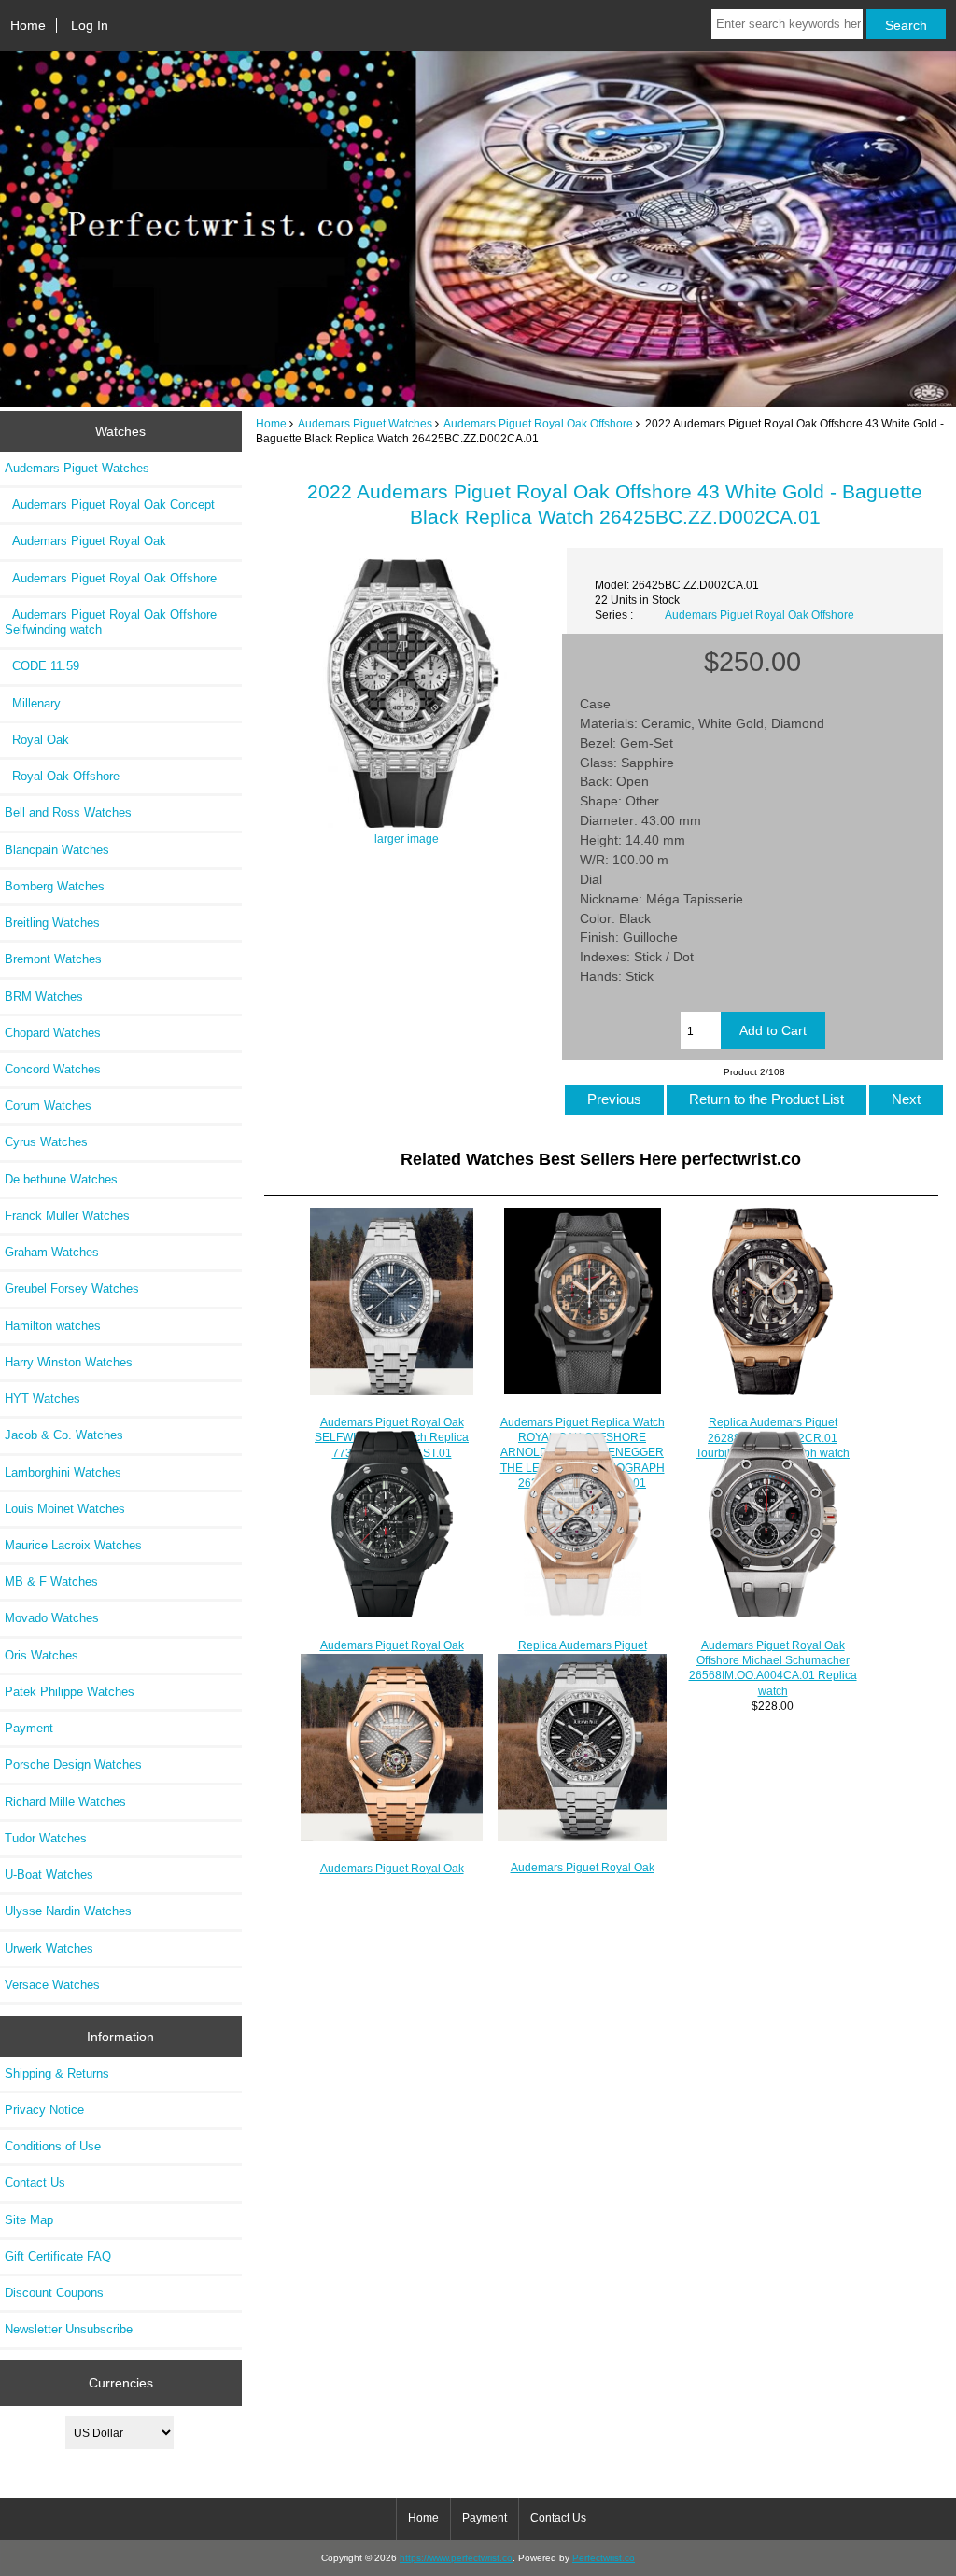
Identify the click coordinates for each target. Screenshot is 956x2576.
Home (28, 25)
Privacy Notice (44, 2110)
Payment (29, 1728)
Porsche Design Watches (73, 1764)
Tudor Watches (46, 1838)
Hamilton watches (53, 1326)
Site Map (29, 2220)
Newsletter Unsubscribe (69, 2329)
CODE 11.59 (42, 666)
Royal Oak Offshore (62, 776)
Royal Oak (37, 740)
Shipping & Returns (57, 2073)
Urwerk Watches (49, 1948)
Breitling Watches (52, 923)
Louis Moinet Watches (65, 1509)
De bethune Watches (61, 1179)
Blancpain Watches (57, 850)
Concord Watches (53, 1069)
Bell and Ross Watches (68, 812)
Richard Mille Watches (65, 1802)
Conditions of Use (53, 2146)
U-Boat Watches (49, 1875)
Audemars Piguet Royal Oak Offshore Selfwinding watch (111, 622)
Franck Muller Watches (67, 1216)
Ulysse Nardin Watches (68, 1911)
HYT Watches (42, 1399)
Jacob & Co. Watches (64, 1435)
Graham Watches (52, 1252)
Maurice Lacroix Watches (73, 1545)
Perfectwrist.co (604, 2558)
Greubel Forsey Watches (72, 1288)
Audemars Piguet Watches (365, 423)
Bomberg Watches (55, 886)
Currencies (121, 2383)
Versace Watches (52, 1985)
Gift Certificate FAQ (58, 2256)
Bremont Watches (53, 959)
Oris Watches (42, 1655)
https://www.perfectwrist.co (456, 2558)
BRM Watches (44, 996)
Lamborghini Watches (63, 1472)
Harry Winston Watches (69, 1362)
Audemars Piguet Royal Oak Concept (110, 504)
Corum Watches (48, 1106)
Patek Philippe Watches (70, 1692)
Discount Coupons (54, 2293)
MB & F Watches (51, 1582)
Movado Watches (52, 1618)
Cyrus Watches (46, 1142)
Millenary (33, 703)
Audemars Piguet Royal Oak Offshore (538, 423)
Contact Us (35, 2183)
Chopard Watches (53, 1033)
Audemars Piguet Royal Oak (85, 541)
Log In (90, 25)
